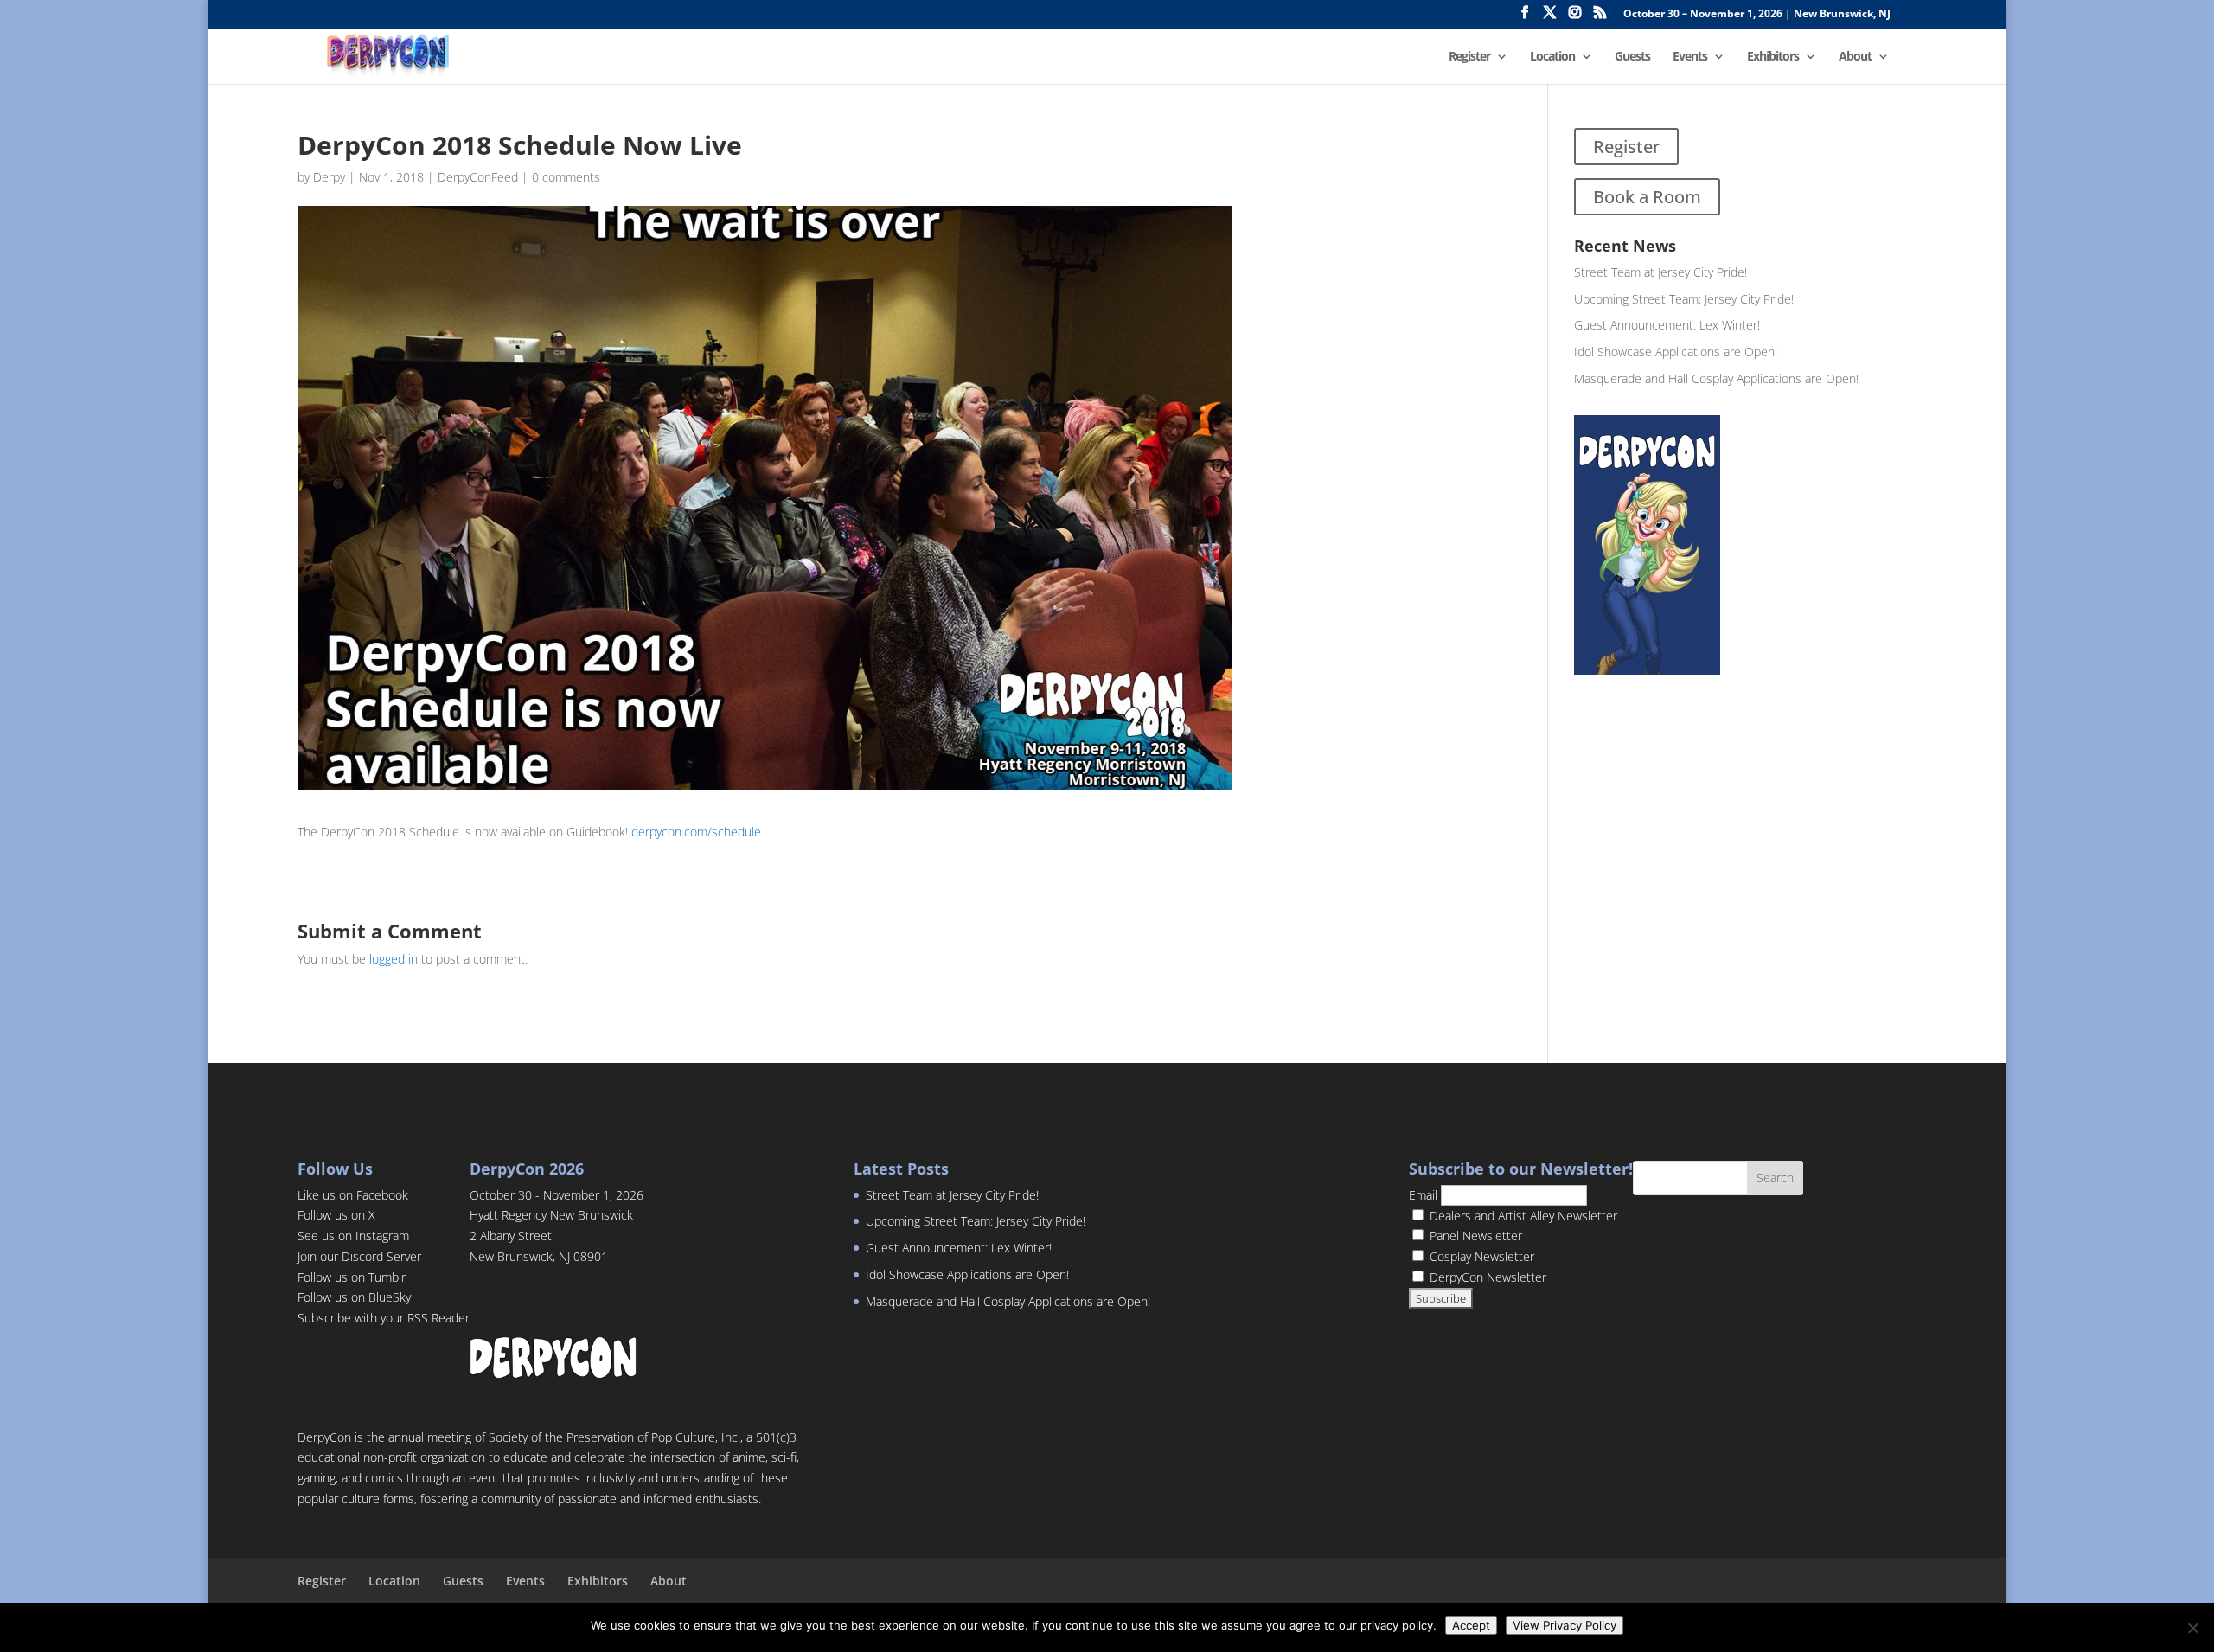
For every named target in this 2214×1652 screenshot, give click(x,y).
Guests (1632, 57)
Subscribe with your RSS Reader (384, 1318)
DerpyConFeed (478, 177)
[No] (2192, 1628)
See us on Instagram (353, 1236)
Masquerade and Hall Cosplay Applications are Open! (1716, 378)
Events (1690, 57)
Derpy (329, 177)
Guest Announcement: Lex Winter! (1667, 325)
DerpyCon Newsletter (1486, 1277)
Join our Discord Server (359, 1256)
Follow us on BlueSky (354, 1297)
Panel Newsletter (1474, 1236)
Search (1775, 1178)
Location (1552, 57)
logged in (394, 959)
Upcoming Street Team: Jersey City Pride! (1684, 299)
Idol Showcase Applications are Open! (1676, 352)
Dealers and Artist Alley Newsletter (1522, 1216)
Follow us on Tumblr (352, 1277)
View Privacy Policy (1565, 1625)
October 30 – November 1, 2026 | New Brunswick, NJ (1757, 15)
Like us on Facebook (353, 1195)
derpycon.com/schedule (696, 832)
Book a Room (1647, 197)
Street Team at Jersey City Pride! (1660, 272)
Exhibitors (1773, 57)
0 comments (566, 177)
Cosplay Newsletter (1480, 1256)
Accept (1471, 1625)
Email (1423, 1195)
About (1855, 57)
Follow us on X (336, 1215)
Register (1469, 57)
